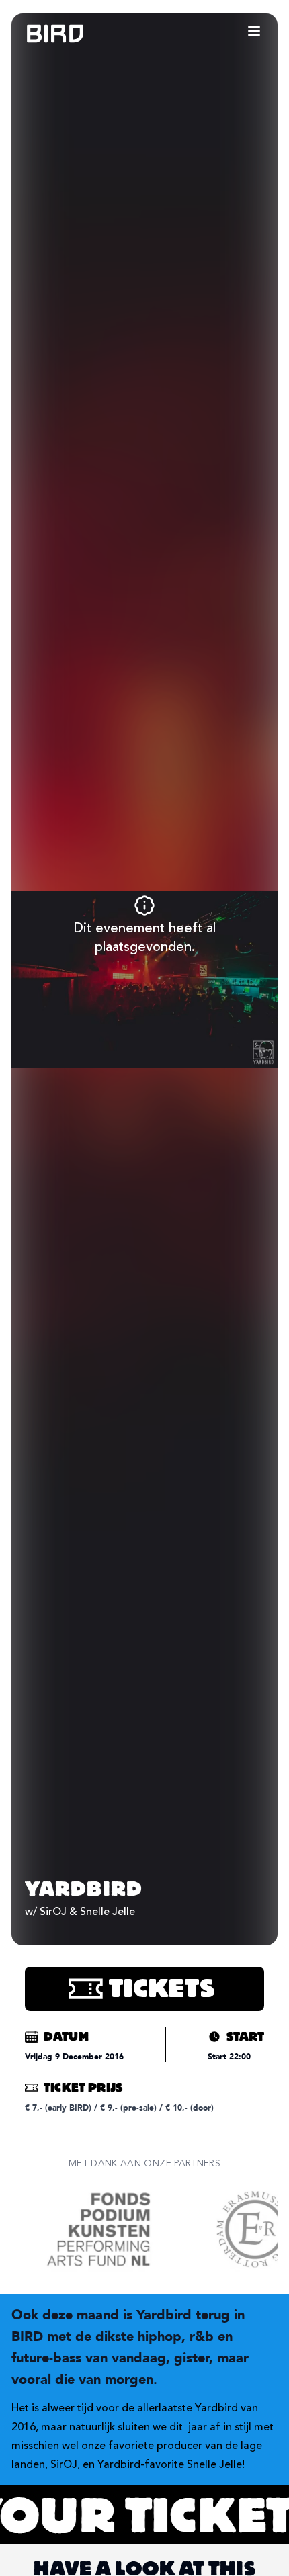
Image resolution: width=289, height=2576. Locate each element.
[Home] (42, 34)
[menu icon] (254, 31)
